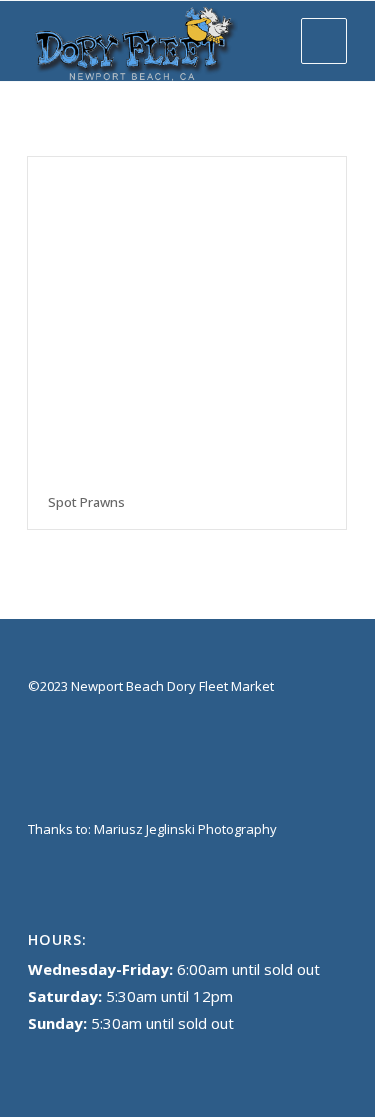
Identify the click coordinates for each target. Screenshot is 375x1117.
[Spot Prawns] (187, 316)
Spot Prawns (86, 502)
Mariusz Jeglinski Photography (185, 829)
